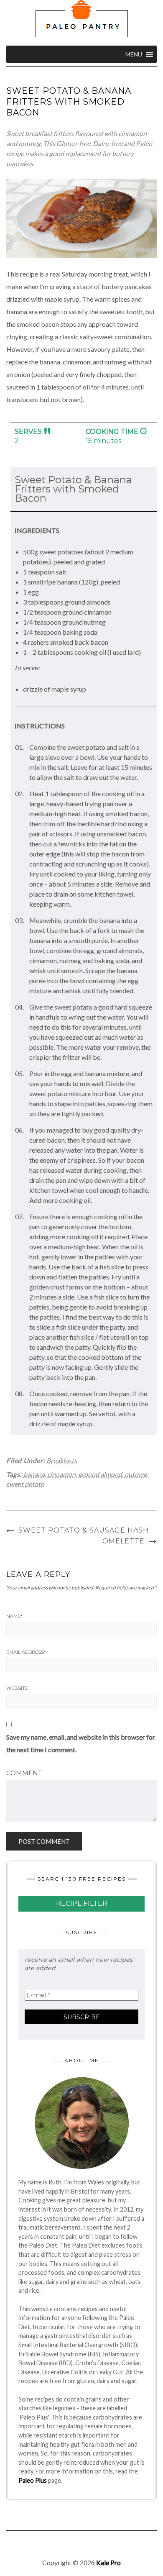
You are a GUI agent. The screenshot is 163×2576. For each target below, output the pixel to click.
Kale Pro (108, 2562)
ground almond (100, 1474)
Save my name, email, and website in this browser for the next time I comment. (81, 1743)
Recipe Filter (82, 1903)
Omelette (124, 1541)
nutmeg (136, 1474)
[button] (134, 54)
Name (14, 1616)
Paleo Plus (33, 2480)
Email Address (26, 1652)
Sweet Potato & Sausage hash (84, 1530)
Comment (24, 1773)
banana (34, 1474)
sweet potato (25, 1484)
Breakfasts (62, 1460)
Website (17, 1688)
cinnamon (61, 1474)
